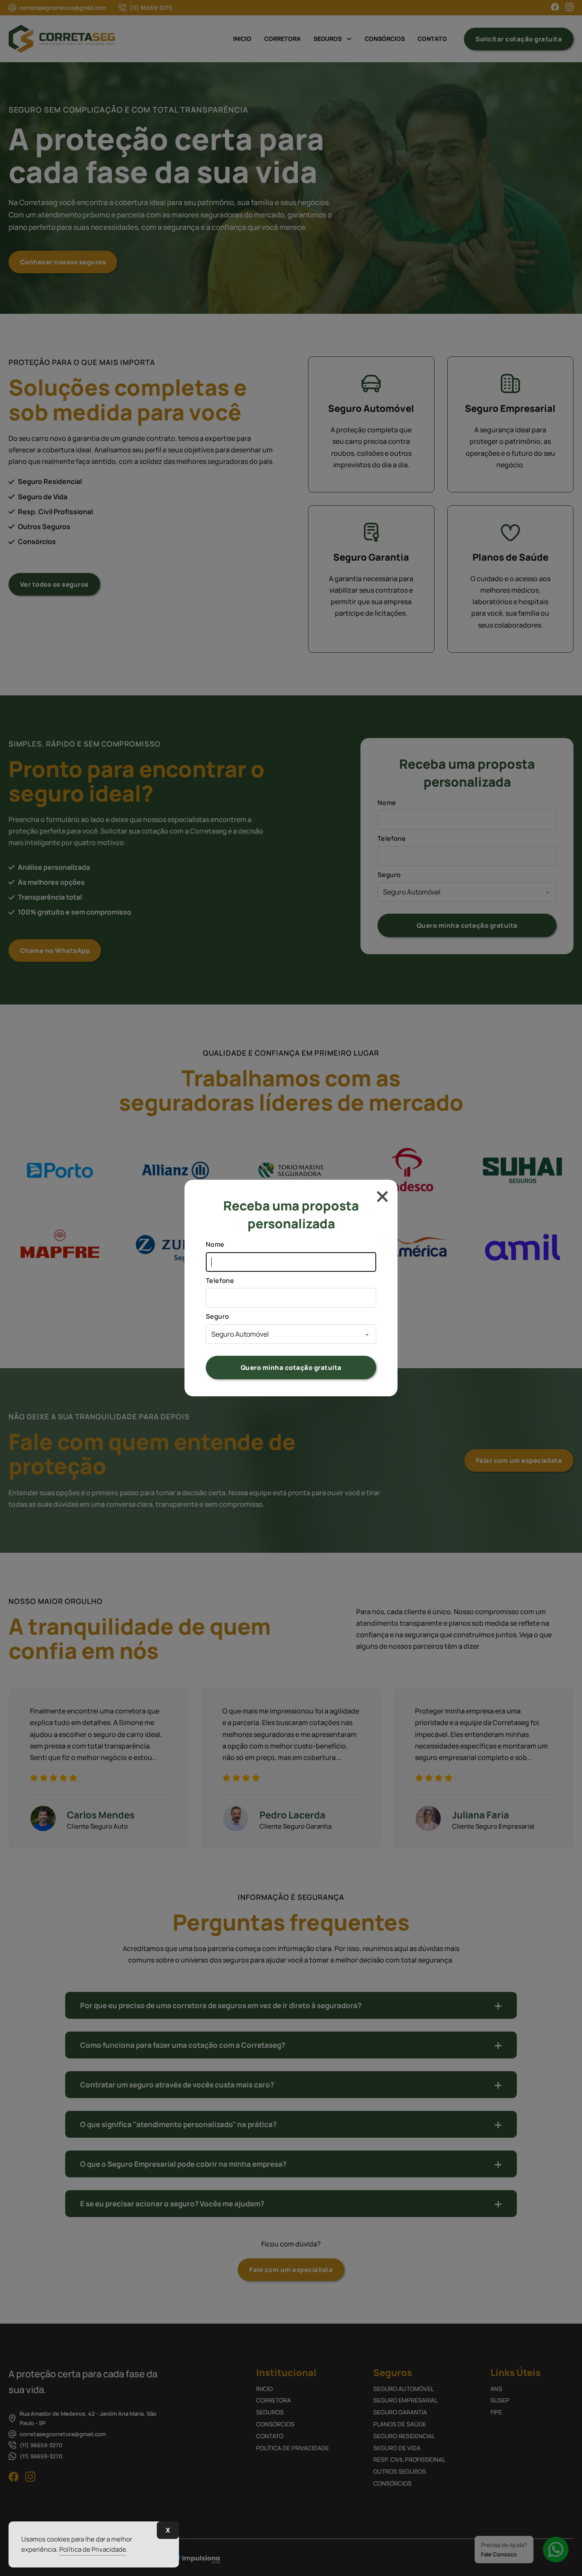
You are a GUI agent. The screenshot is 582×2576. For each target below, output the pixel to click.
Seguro (217, 1316)
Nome (215, 1244)
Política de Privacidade (93, 2549)
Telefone (220, 1281)
